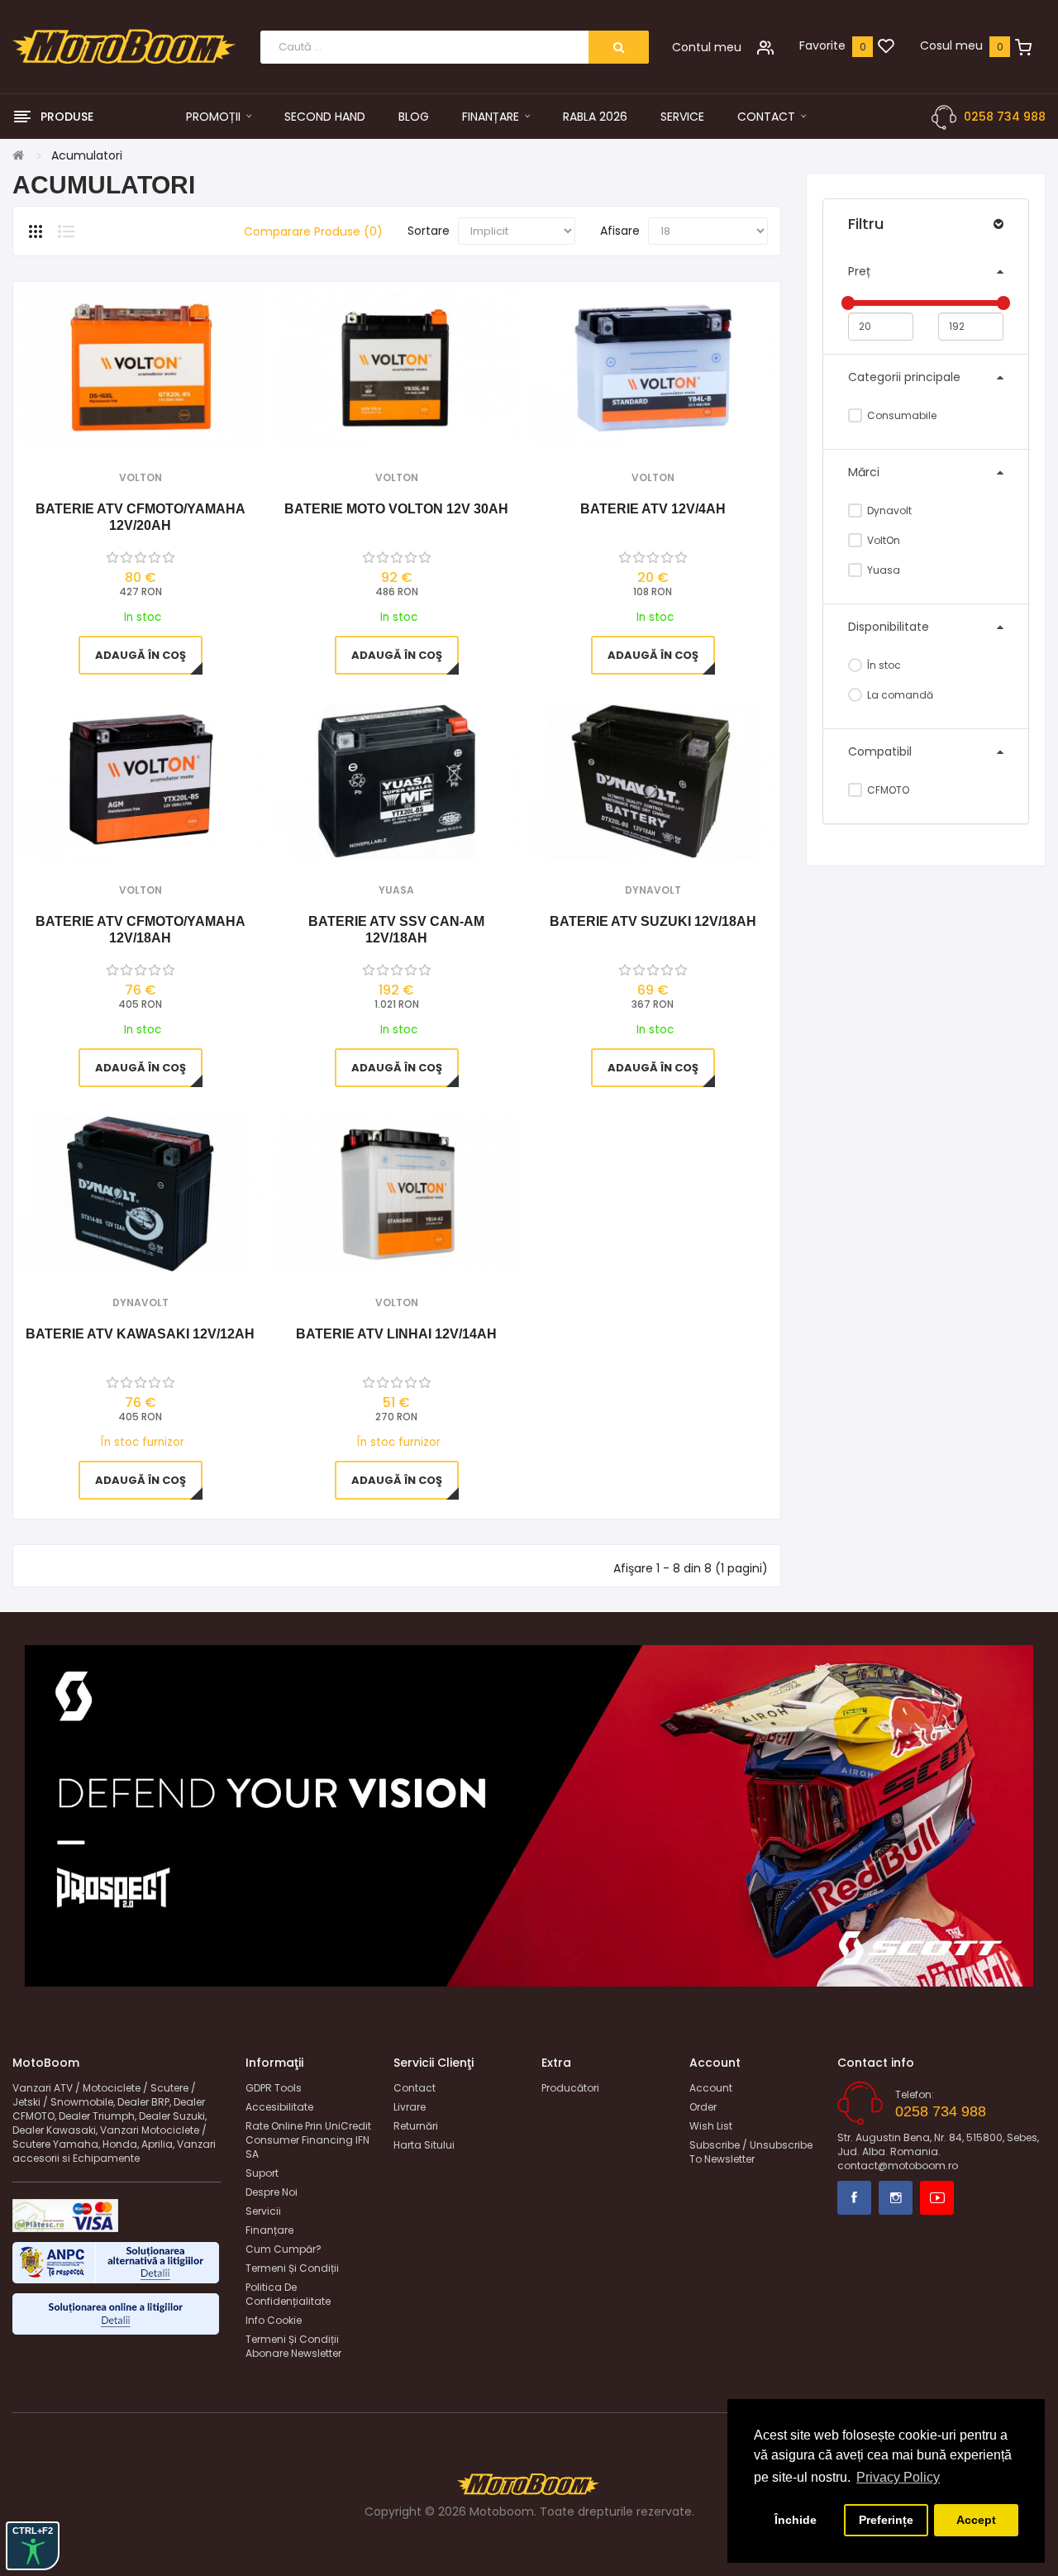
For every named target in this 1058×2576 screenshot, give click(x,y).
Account (711, 2088)
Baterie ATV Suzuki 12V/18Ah (653, 921)
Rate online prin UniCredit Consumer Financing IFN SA (308, 2140)
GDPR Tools (274, 2088)
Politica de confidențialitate (288, 2294)
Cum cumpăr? (284, 2249)
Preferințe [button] (886, 2520)
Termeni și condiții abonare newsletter (293, 2346)
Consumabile (901, 415)
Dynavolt (888, 510)
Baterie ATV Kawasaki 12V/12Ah (140, 1334)
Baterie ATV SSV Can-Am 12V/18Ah (396, 930)
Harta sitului (424, 2145)
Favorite (822, 45)
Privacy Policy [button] (898, 2477)
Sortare (429, 231)
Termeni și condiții (292, 2268)
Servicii (263, 2211)
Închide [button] (796, 2520)
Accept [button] (976, 2520)
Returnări (416, 2126)
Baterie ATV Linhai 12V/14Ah (396, 1334)
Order (703, 2107)
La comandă (899, 695)
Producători (570, 2088)
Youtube (937, 2198)
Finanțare (269, 2230)
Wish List (711, 2126)
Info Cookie (274, 2320)
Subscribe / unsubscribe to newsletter (751, 2152)
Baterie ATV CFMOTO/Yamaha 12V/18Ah (141, 930)
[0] (886, 47)
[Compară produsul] (162, 425)
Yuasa (882, 570)
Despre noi (272, 2192)
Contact (415, 2088)
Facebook (854, 2198)
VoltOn (882, 540)
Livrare (410, 2107)
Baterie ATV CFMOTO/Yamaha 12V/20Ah (141, 517)
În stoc (883, 665)
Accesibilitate (279, 2107)
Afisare (620, 231)
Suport (262, 2173)
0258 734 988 (1005, 117)
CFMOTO (887, 790)
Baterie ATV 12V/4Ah (653, 509)
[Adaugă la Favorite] (118, 425)
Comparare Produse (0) (313, 231)
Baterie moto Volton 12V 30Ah (396, 509)
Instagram (896, 2198)
